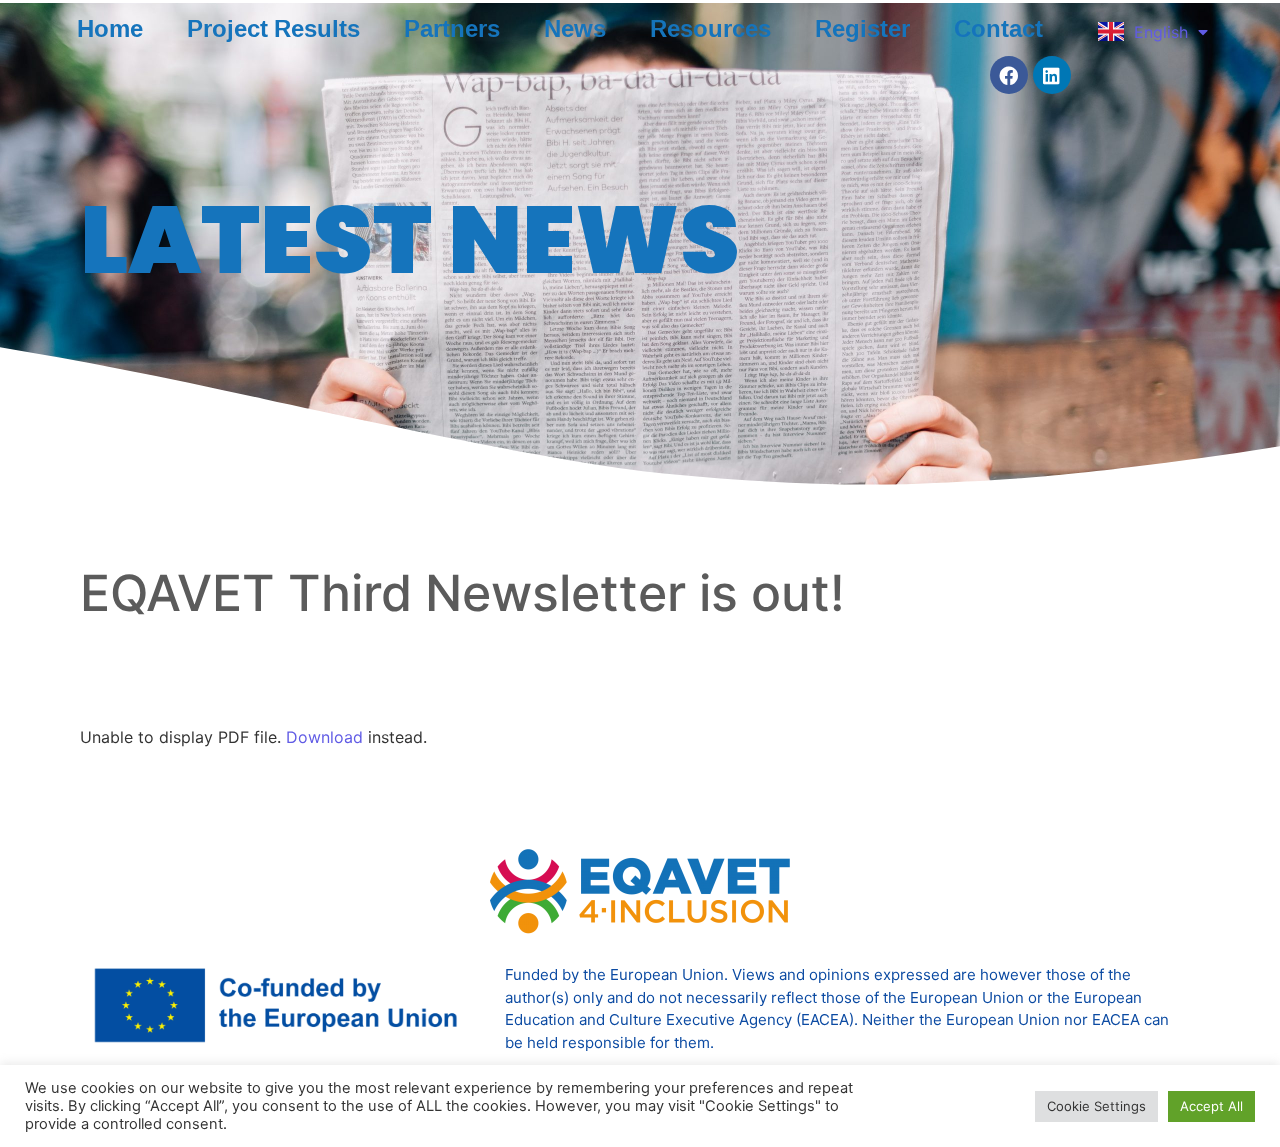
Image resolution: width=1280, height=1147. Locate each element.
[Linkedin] (1052, 75)
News (575, 28)
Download (324, 737)
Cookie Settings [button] (1096, 1106)
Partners (452, 28)
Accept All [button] (1211, 1106)
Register (862, 28)
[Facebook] (1009, 75)
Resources (710, 28)
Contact (998, 28)
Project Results (273, 28)
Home (110, 28)
